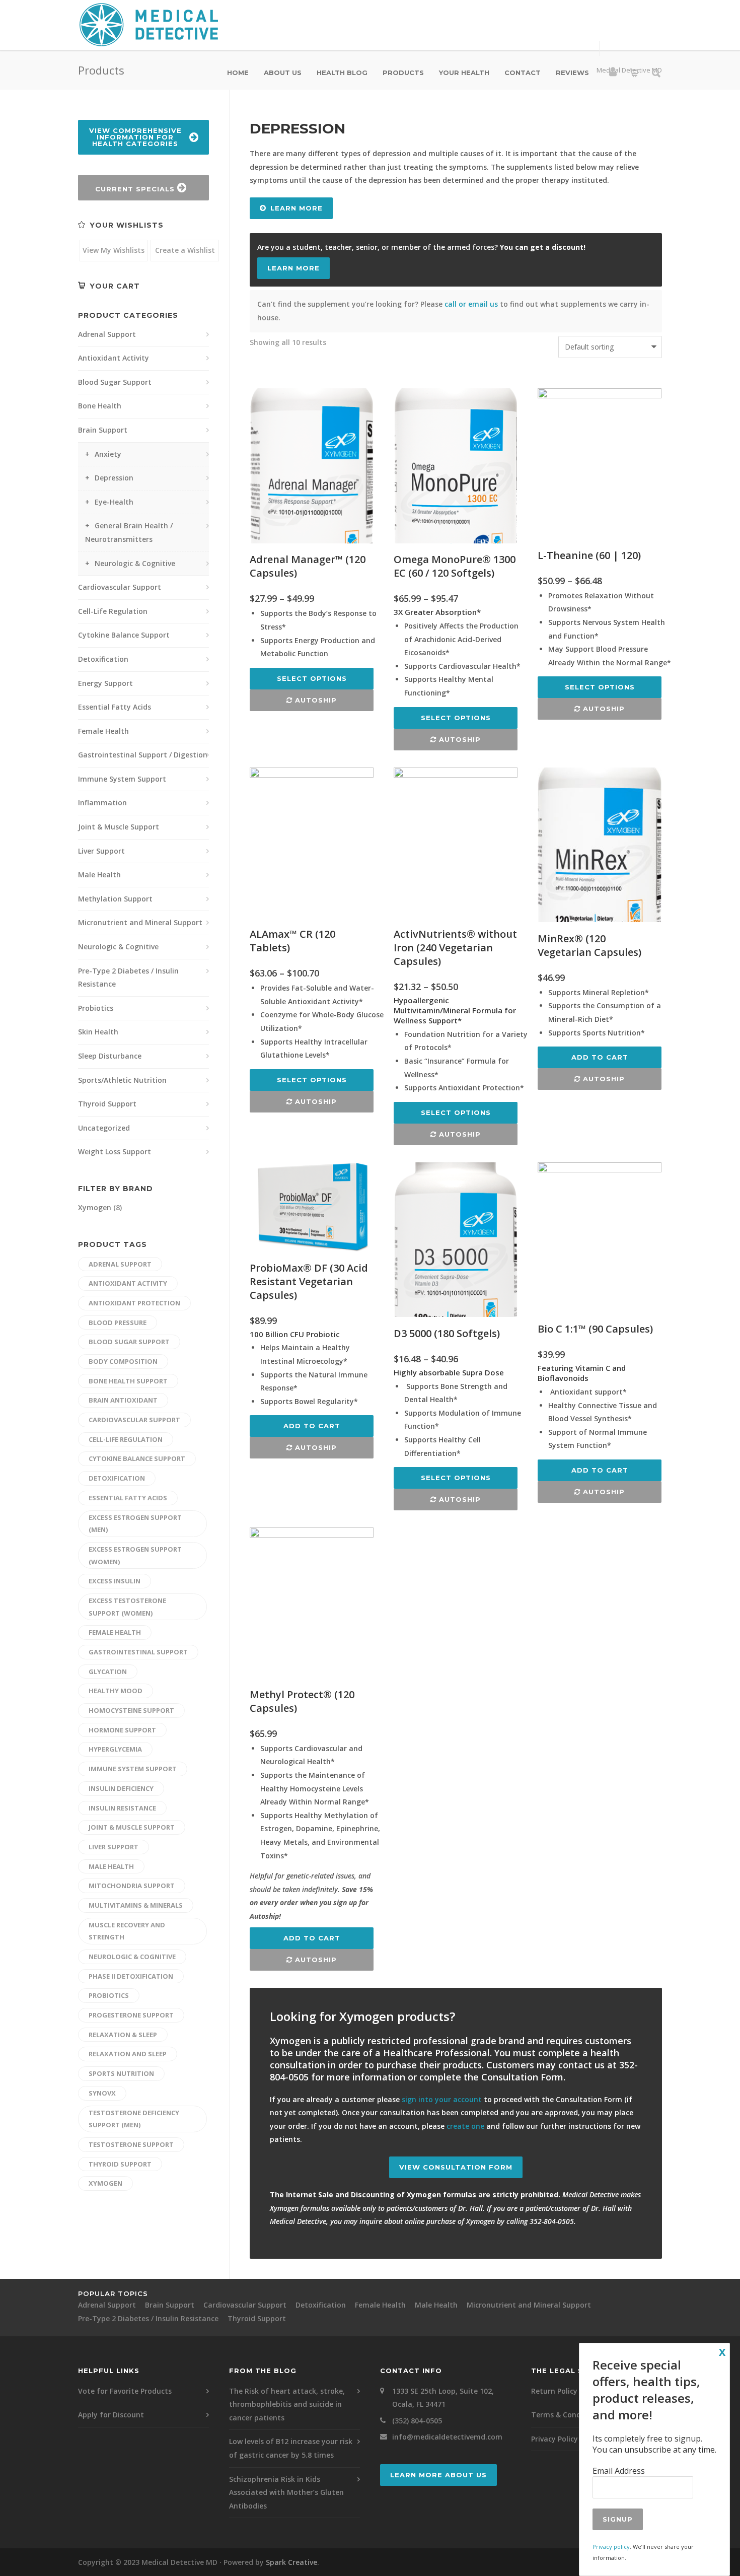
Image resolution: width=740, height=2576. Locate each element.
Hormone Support (122, 1730)
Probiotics (96, 1008)
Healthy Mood (116, 1691)
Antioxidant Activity (114, 358)
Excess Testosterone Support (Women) (127, 1607)
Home (238, 73)
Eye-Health (114, 502)
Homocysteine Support (131, 1710)
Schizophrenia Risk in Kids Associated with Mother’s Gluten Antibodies (286, 2492)
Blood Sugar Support (115, 382)
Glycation (108, 1672)
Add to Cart (600, 1057)
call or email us (471, 304)
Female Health (103, 731)
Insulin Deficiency (121, 1788)
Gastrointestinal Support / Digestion (143, 755)
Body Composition (123, 1361)
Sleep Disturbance (110, 1056)
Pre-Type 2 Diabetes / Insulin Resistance (128, 978)
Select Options (312, 678)
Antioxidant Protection (134, 1303)
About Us (283, 73)
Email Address (619, 2471)
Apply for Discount (111, 2415)
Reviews (572, 73)
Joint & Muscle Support (119, 827)
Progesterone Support (131, 2015)
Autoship (315, 700)
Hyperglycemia (115, 1749)
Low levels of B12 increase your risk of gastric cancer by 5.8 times (291, 2448)
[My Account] (613, 74)
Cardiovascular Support (120, 587)
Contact (523, 73)
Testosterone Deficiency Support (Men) (134, 2119)
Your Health (464, 73)
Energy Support (105, 683)
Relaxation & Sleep (123, 2035)
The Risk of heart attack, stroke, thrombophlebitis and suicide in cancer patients (287, 2404)
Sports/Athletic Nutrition (122, 1080)
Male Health (99, 875)
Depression (114, 478)
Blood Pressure (118, 1322)
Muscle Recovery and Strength (127, 1931)
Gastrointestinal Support (138, 1652)
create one (465, 2126)
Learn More (297, 208)
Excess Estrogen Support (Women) (135, 1555)
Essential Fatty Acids (115, 707)
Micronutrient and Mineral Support (140, 922)
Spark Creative (291, 2562)
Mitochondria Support (132, 1886)
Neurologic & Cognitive (135, 563)
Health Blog (342, 73)
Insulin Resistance (122, 1808)
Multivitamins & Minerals (136, 1905)
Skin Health (98, 1032)
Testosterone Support (131, 2144)
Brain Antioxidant (123, 1400)
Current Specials (136, 189)
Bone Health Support (128, 1381)
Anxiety (108, 454)
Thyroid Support (107, 1104)
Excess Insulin (115, 1581)
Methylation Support (115, 899)
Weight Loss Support (115, 1152)
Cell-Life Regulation (113, 611)
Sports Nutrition (121, 2073)
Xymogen (95, 1207)
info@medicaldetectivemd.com (447, 2437)
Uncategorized (104, 1128)
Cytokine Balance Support (124, 635)
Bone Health (100, 406)
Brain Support (103, 430)
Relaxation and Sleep (128, 2054)
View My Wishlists (114, 250)
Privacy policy (611, 2547)
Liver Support (101, 851)
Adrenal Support (107, 334)
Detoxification (103, 659)
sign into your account (442, 2099)
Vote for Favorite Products (125, 2391)
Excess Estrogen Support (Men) (135, 1524)
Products (403, 73)
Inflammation (102, 803)
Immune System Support (122, 779)
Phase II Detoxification (131, 1976)
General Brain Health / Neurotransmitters (129, 532)
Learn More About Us (438, 2475)
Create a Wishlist (185, 250)
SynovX (102, 2093)
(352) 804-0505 (417, 2421)
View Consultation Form (456, 2167)
